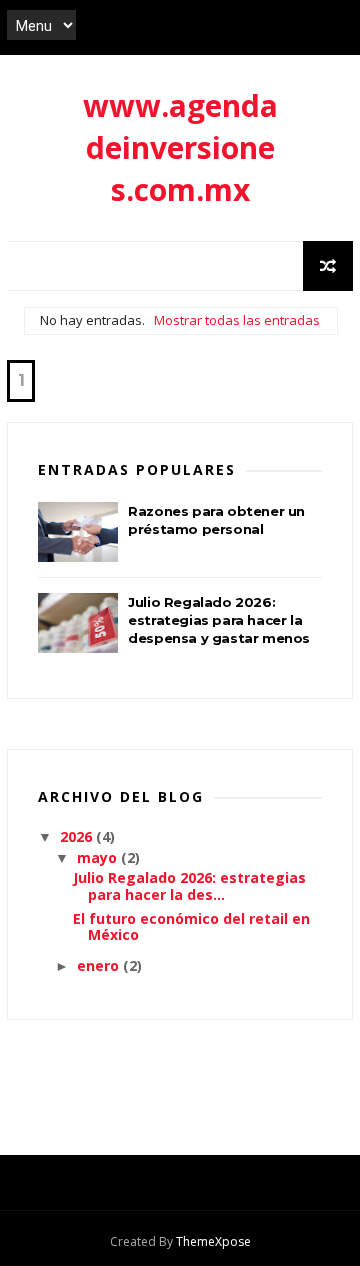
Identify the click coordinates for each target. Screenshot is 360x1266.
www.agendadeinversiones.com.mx (180, 147)
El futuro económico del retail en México (191, 927)
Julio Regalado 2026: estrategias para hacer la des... (189, 886)
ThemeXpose (213, 1241)
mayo (99, 857)
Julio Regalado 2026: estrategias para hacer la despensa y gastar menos (219, 620)
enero (100, 965)
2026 (78, 836)
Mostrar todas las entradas (236, 320)
